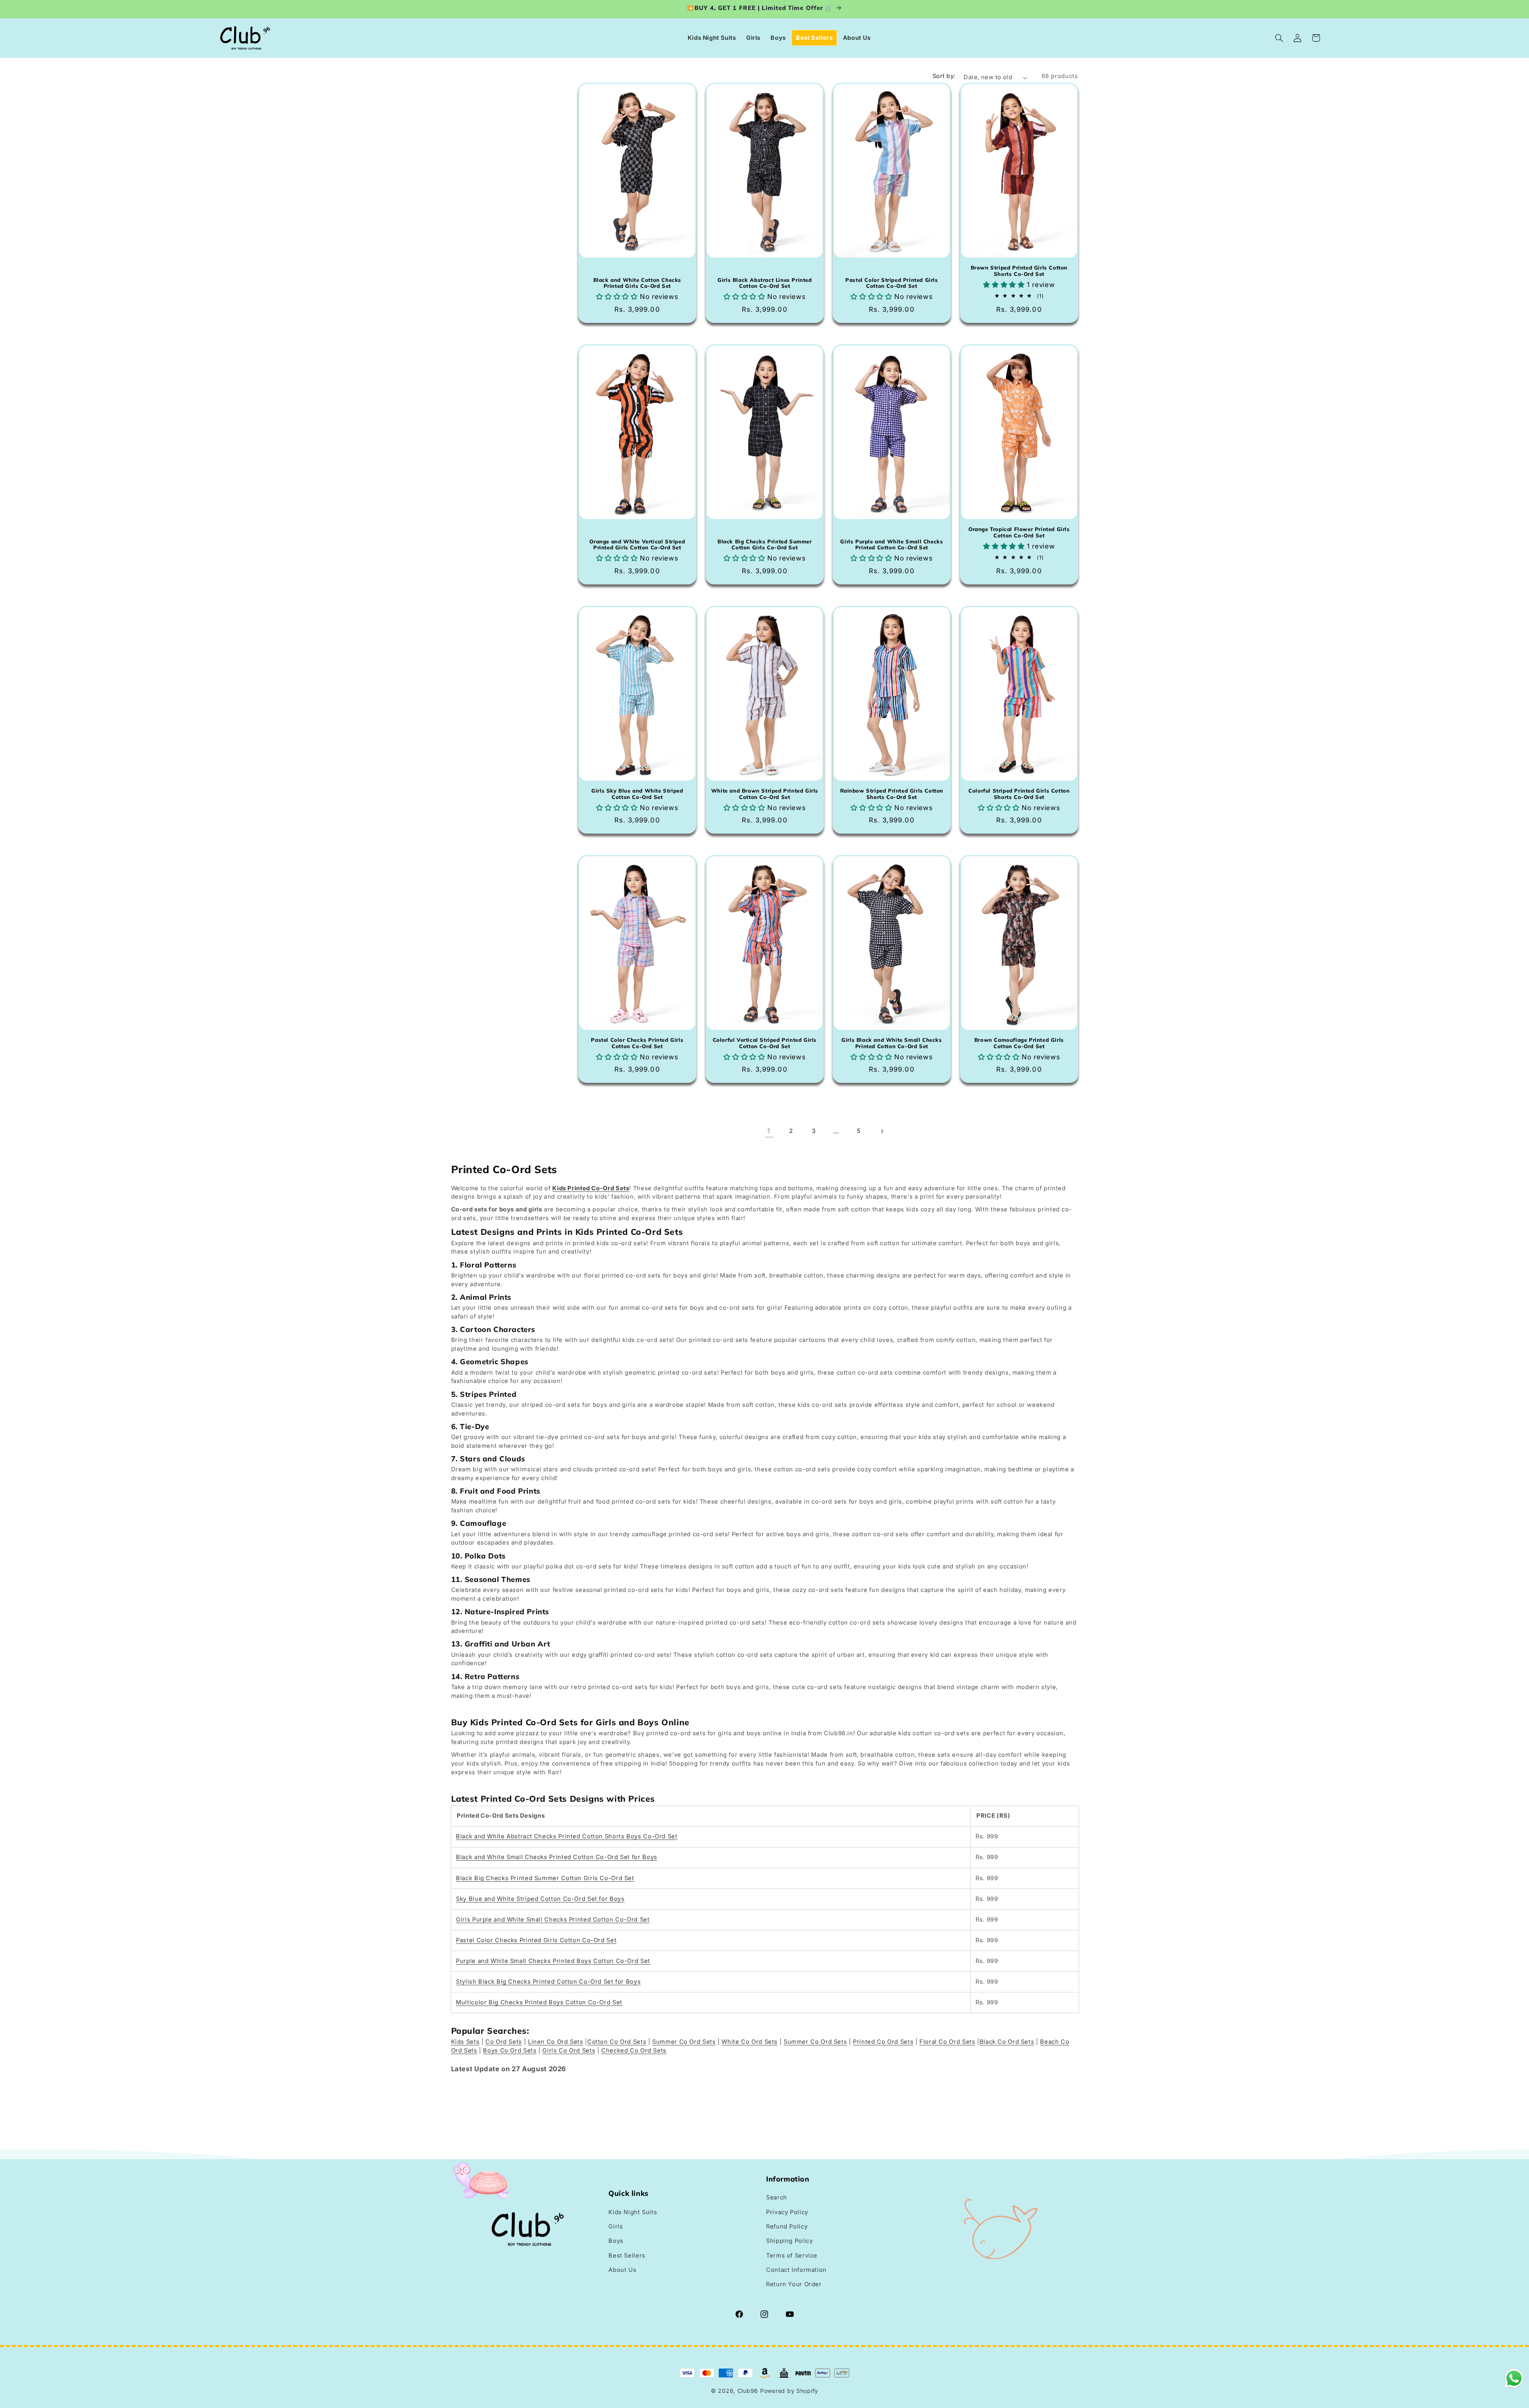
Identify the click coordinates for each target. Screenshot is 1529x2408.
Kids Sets (465, 2042)
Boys (616, 2238)
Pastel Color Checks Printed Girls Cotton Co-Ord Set (637, 1043)
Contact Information (796, 2266)
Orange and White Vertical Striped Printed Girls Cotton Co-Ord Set (637, 545)
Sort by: (944, 76)
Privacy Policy (787, 2209)
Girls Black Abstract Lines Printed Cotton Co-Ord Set (764, 283)
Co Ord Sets (504, 2042)
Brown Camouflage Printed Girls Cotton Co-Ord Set (1019, 1043)
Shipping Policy (789, 2238)
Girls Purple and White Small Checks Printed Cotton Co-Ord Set (892, 545)
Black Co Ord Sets (1007, 2042)
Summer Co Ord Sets (684, 2042)
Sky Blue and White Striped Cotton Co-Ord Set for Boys (540, 1899)
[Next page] (882, 1131)
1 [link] (769, 1131)
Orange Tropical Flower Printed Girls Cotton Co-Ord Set (1019, 532)
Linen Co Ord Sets (556, 2042)
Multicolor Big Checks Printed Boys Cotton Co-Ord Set (539, 2002)
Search (777, 2194)
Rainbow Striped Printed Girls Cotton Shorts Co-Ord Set (892, 794)
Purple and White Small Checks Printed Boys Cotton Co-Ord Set (553, 1961)
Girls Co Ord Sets (569, 2051)
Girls (616, 2223)
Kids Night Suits (633, 2209)
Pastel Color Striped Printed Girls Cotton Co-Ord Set (892, 283)
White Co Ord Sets (750, 2042)
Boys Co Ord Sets (510, 2051)
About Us (622, 2266)
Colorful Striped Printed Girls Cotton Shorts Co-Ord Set (1019, 794)
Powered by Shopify (789, 2391)
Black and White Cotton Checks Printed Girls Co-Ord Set (637, 283)
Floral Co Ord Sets (947, 2042)
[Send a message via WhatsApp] (1514, 2378)
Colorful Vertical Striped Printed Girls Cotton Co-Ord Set (764, 1043)
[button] (1279, 38)
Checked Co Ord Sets (634, 2051)
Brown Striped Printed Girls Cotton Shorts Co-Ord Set (1019, 271)
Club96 (748, 2391)
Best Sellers (627, 2252)
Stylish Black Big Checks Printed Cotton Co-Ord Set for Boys (548, 1982)
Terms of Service (792, 2252)
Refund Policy (787, 2223)
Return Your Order (794, 2281)
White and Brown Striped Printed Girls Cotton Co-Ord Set (764, 794)
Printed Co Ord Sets (883, 2042)
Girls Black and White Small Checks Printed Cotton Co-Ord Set (892, 1043)
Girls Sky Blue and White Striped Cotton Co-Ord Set (637, 794)
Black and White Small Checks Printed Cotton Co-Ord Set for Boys (557, 1857)
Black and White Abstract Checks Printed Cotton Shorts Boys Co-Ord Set (567, 1836)
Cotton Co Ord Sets (617, 2042)
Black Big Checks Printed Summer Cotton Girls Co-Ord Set (765, 545)
